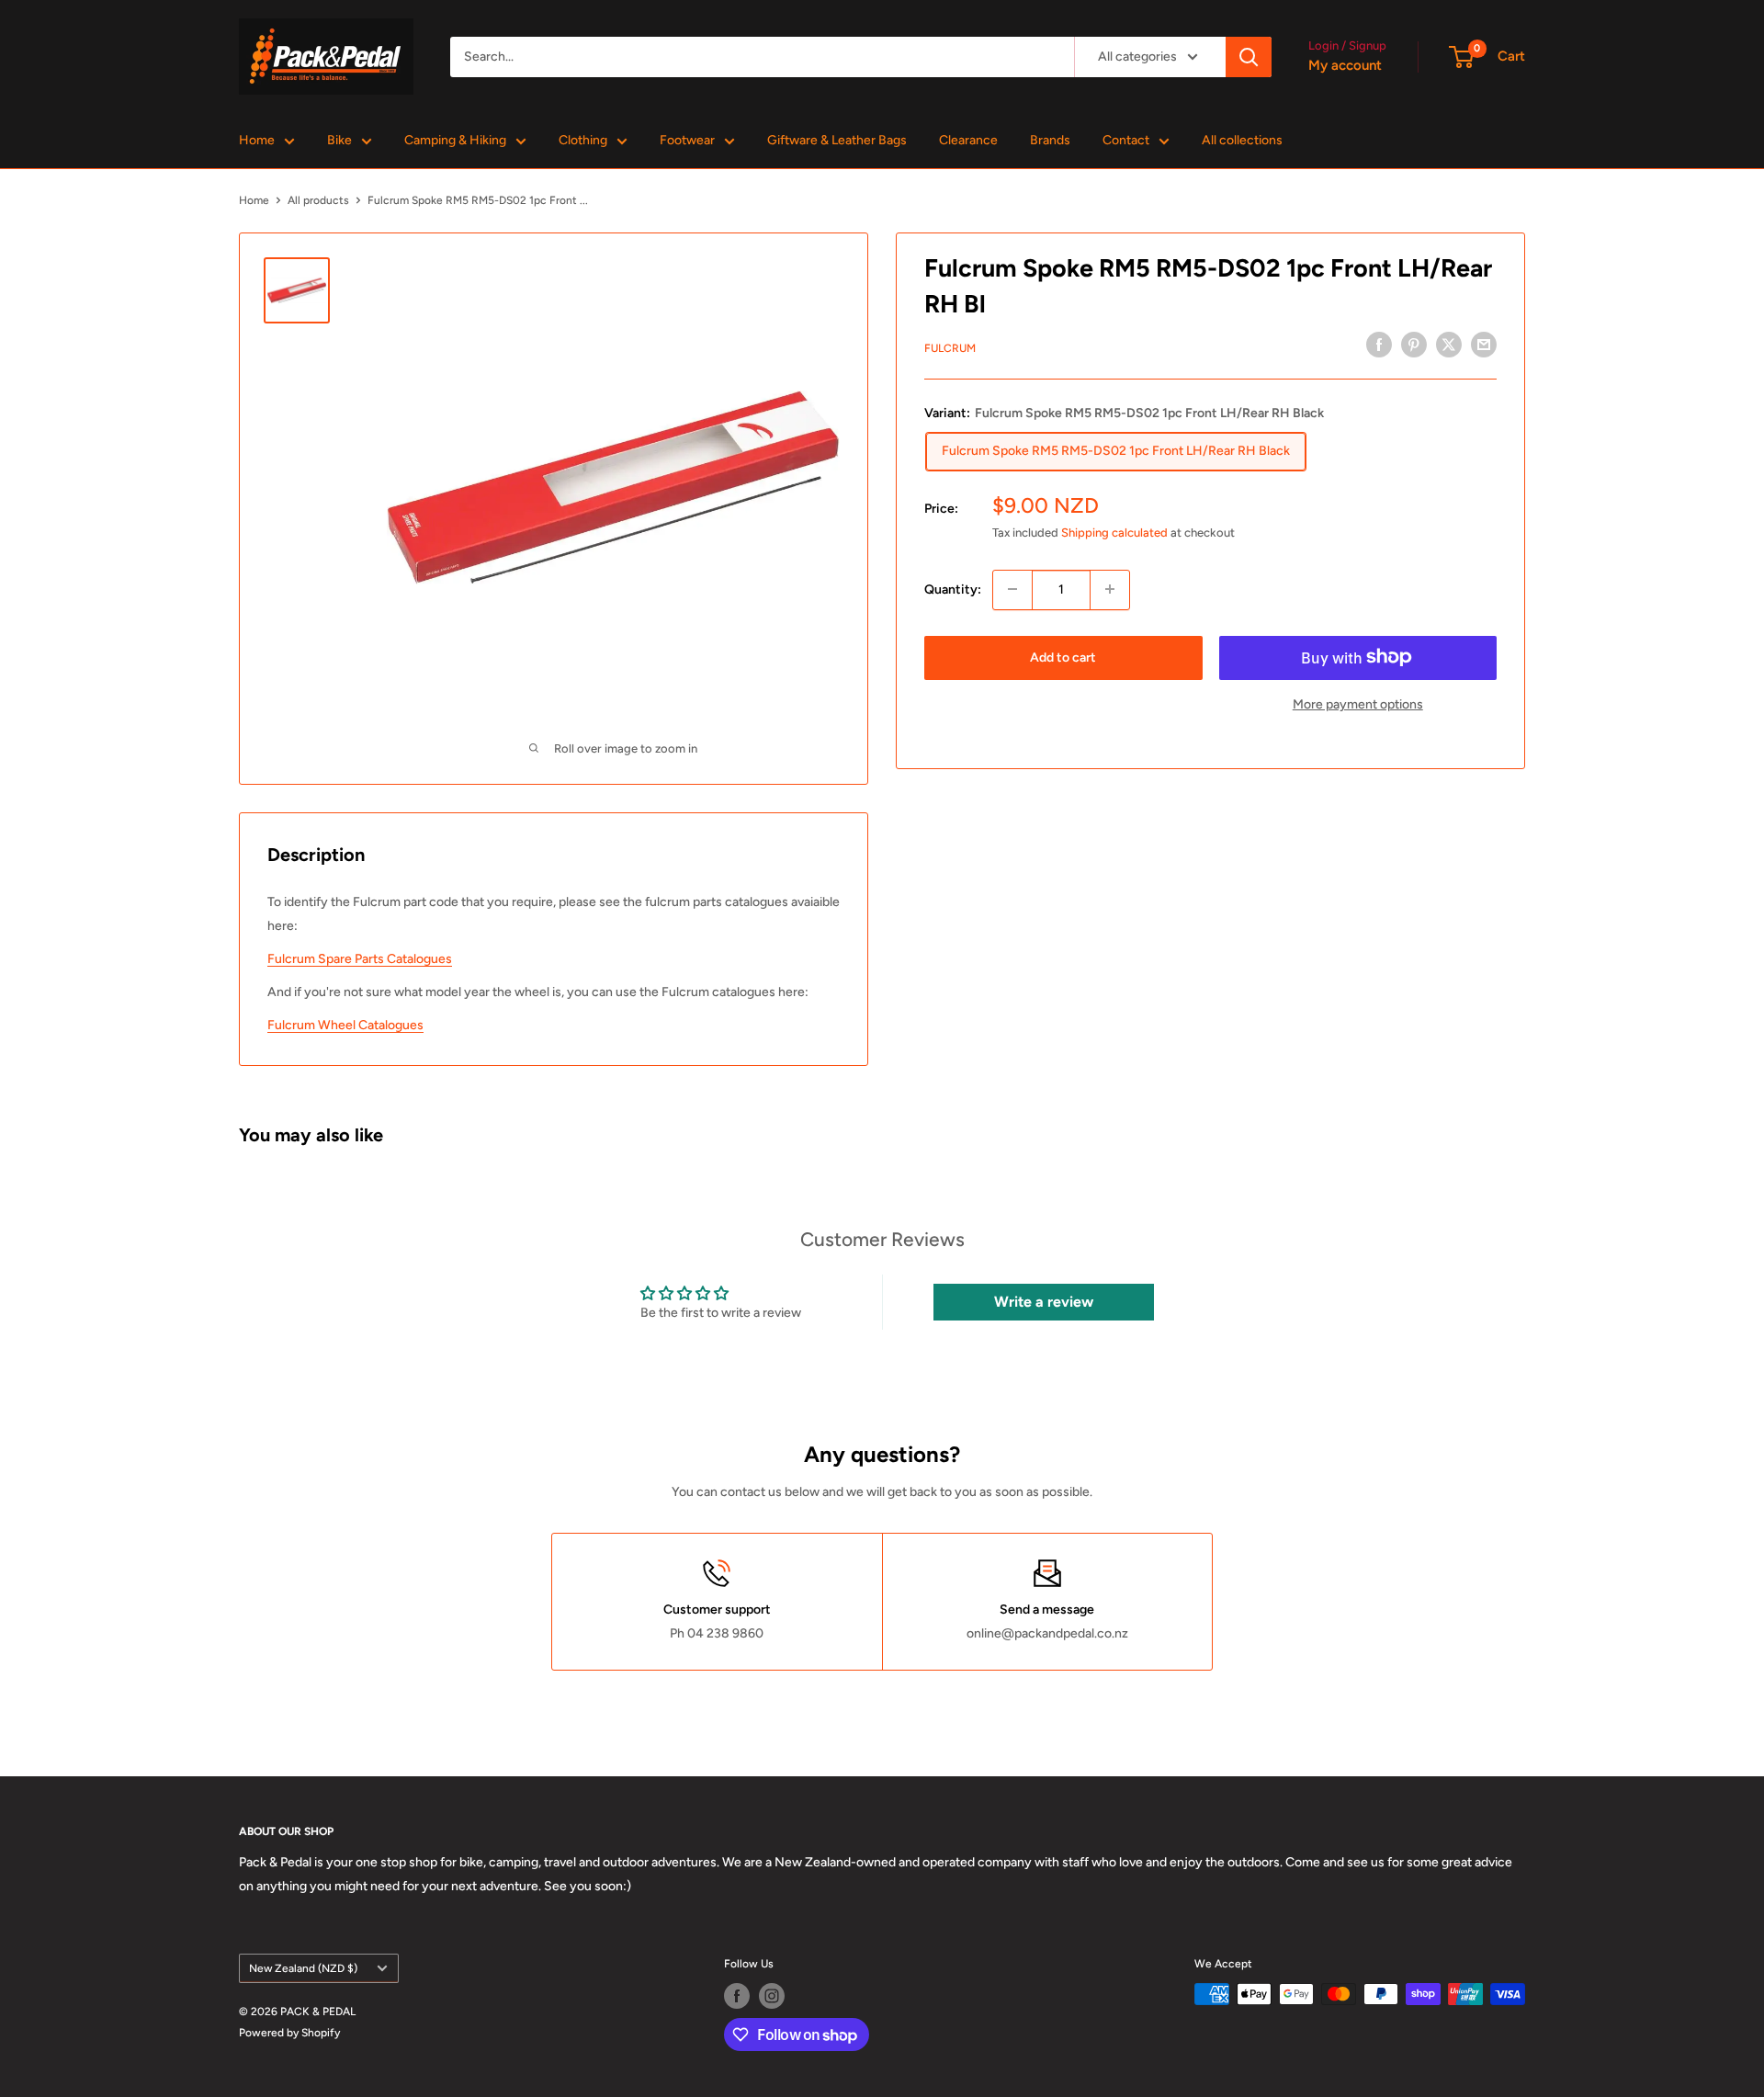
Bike (339, 140)
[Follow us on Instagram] (772, 1996)
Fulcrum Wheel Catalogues (345, 1025)
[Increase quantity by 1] (1110, 589)
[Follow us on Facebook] (737, 1996)
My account (1345, 65)
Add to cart (1063, 657)
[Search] (1249, 57)
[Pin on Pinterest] (1414, 345)
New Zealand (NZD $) (303, 1968)
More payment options (1358, 703)
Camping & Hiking (455, 140)
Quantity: (953, 589)
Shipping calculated (1114, 532)
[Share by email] (1484, 345)
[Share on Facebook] (1379, 345)
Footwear (687, 140)
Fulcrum (950, 347)
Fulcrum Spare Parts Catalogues (360, 959)
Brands (1050, 140)
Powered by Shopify (289, 2033)
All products (318, 200)
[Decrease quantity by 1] (1012, 589)
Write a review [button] (1044, 1302)
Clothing (583, 140)
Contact (1126, 140)
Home (257, 140)
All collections (1242, 140)
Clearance (968, 140)
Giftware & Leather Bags (837, 140)
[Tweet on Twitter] (1449, 345)
